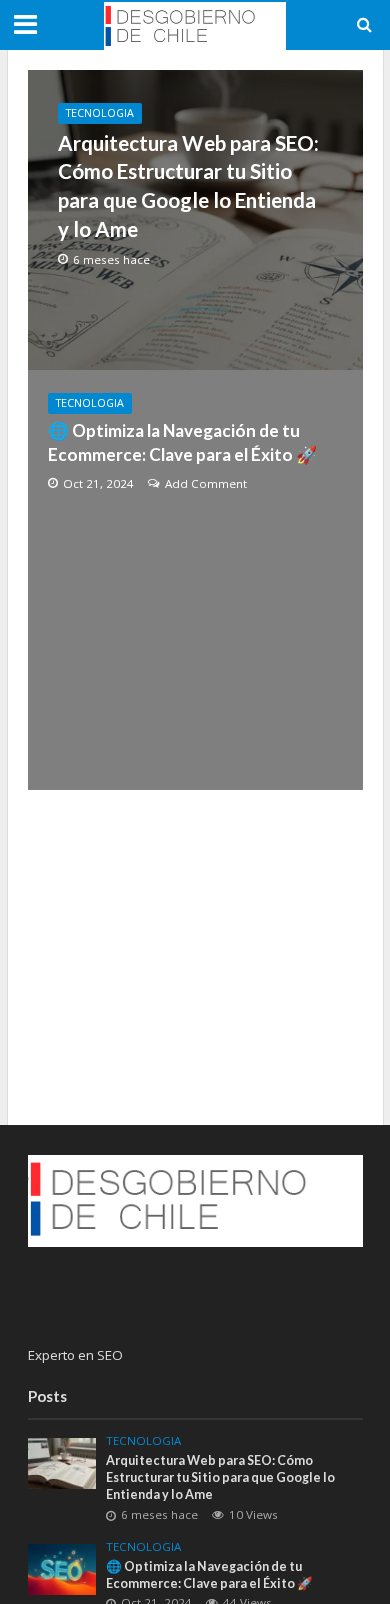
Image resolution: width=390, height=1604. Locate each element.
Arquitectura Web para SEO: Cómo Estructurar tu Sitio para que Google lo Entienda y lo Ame (188, 186)
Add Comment (206, 483)
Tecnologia (100, 113)
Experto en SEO (75, 1355)
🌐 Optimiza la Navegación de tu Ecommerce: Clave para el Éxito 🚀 (182, 442)
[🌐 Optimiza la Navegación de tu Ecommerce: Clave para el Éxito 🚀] (62, 1568)
